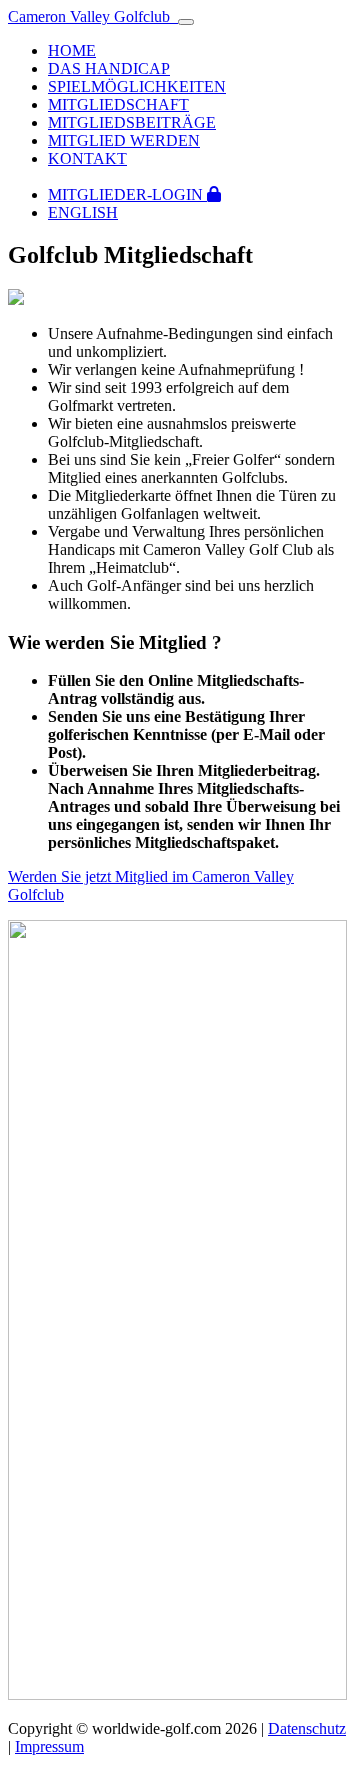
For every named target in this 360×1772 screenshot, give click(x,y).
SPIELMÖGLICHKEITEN (137, 86)
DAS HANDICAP (109, 68)
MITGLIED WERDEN (124, 140)
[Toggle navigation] (186, 22)
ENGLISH (83, 212)
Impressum (49, 1746)
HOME (72, 50)
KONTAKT (87, 158)
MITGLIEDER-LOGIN (127, 194)
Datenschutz (307, 1728)
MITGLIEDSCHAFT (118, 104)
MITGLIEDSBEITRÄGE (132, 122)
